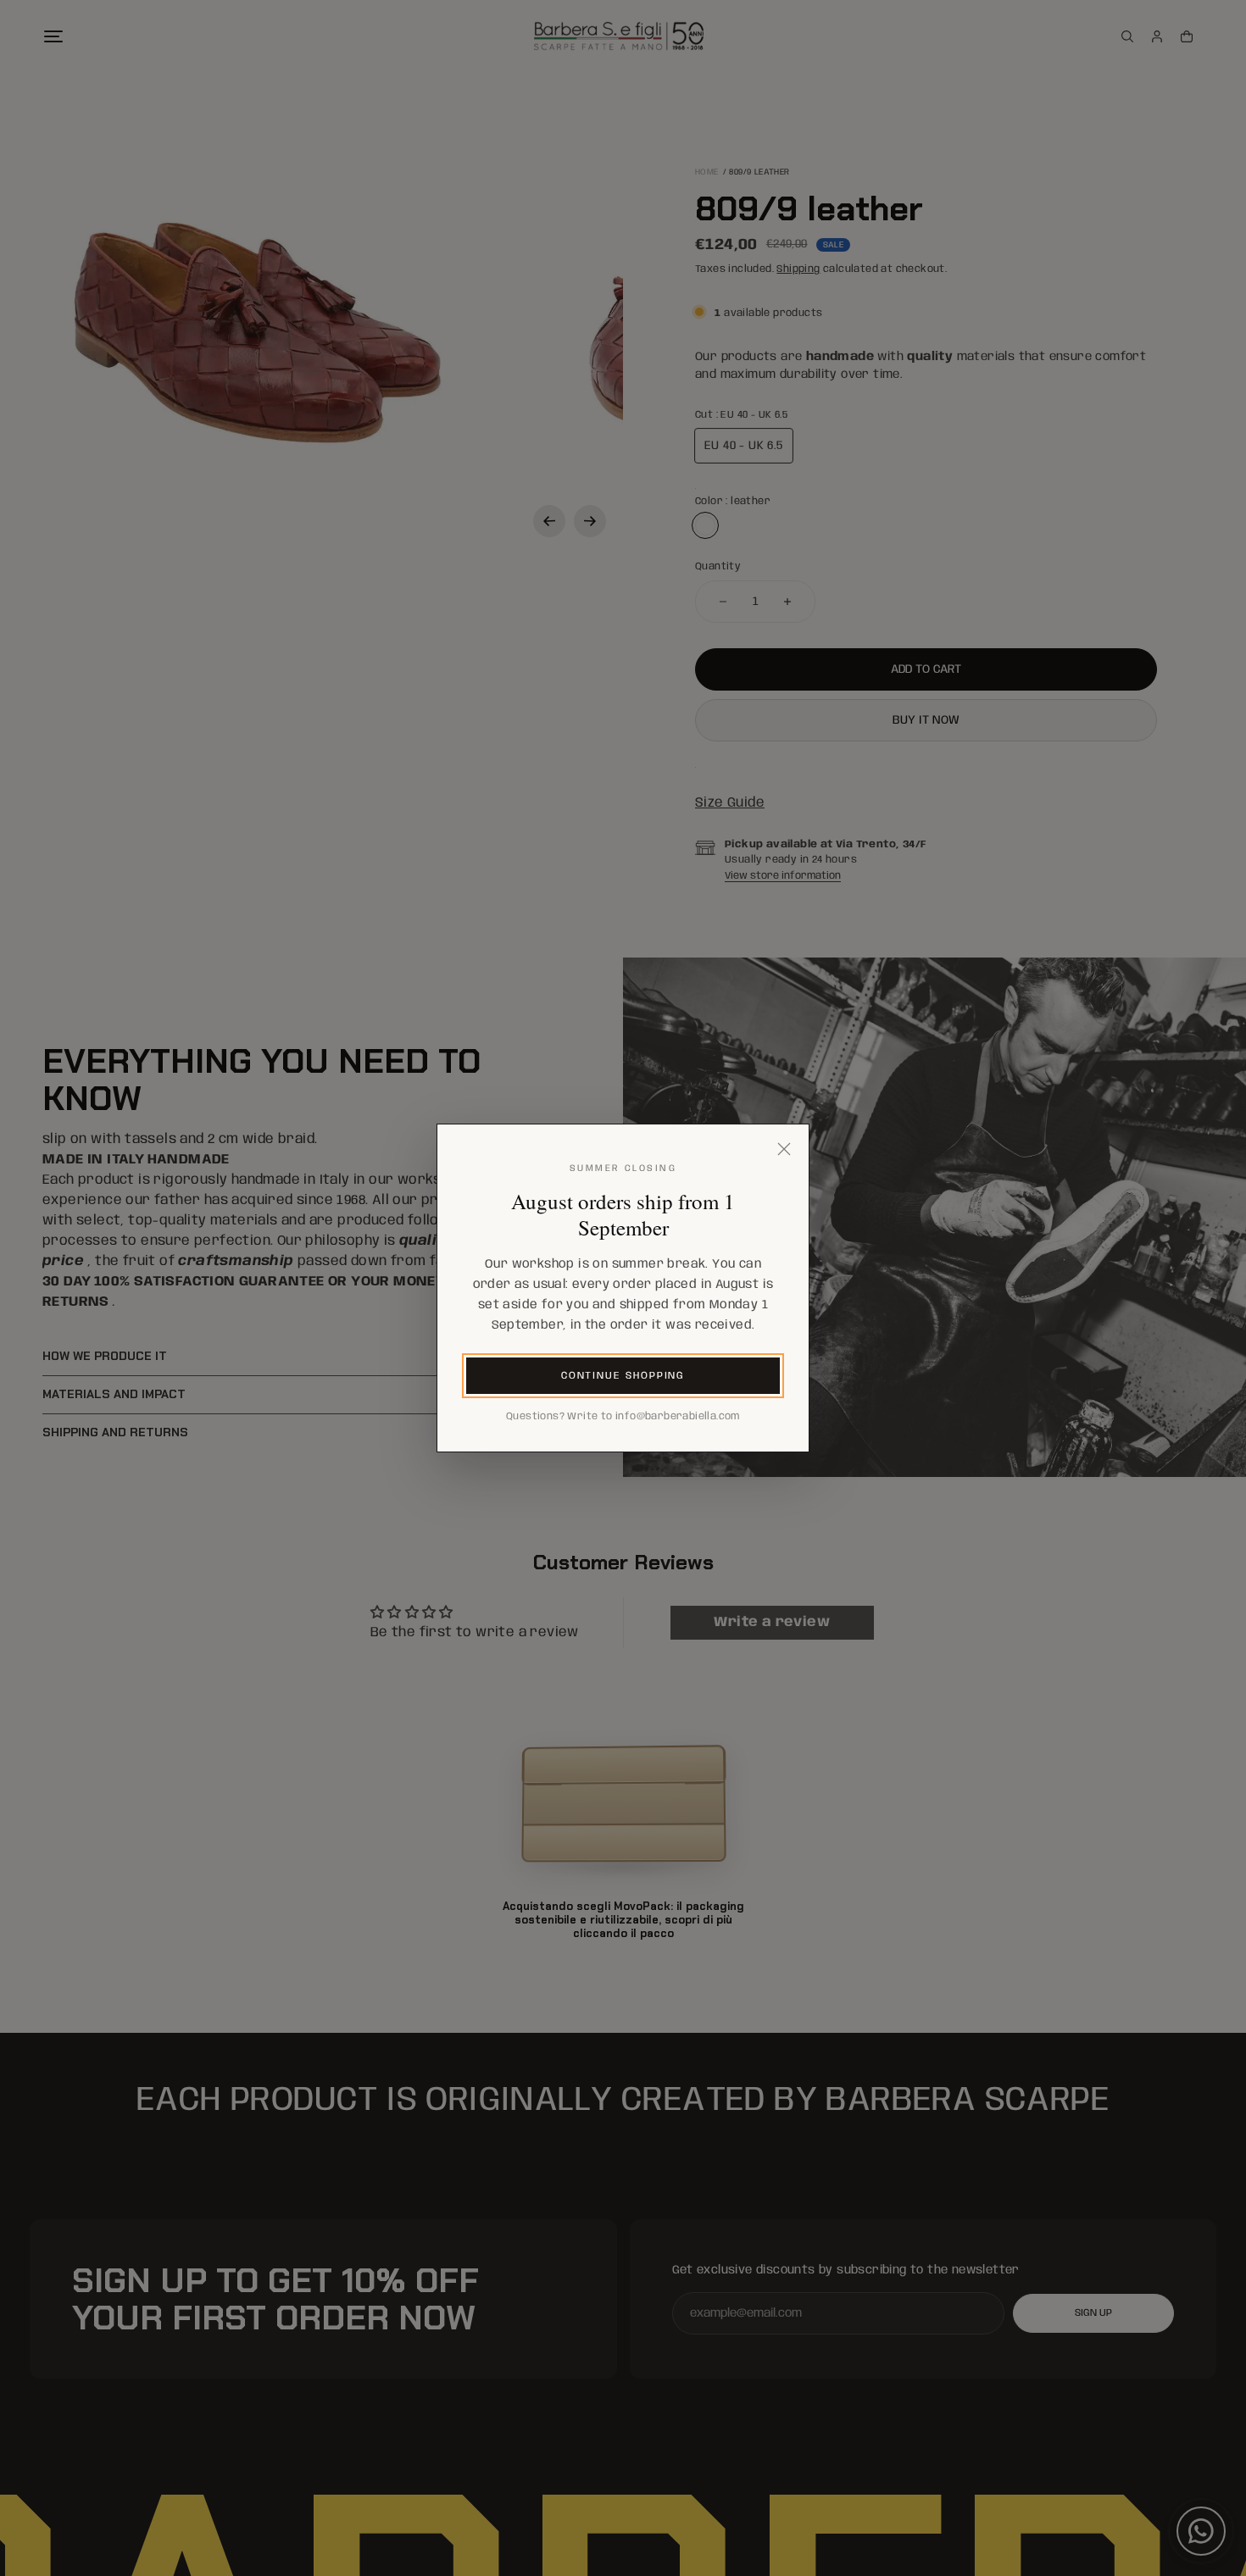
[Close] (784, 1149)
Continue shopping (623, 1376)
